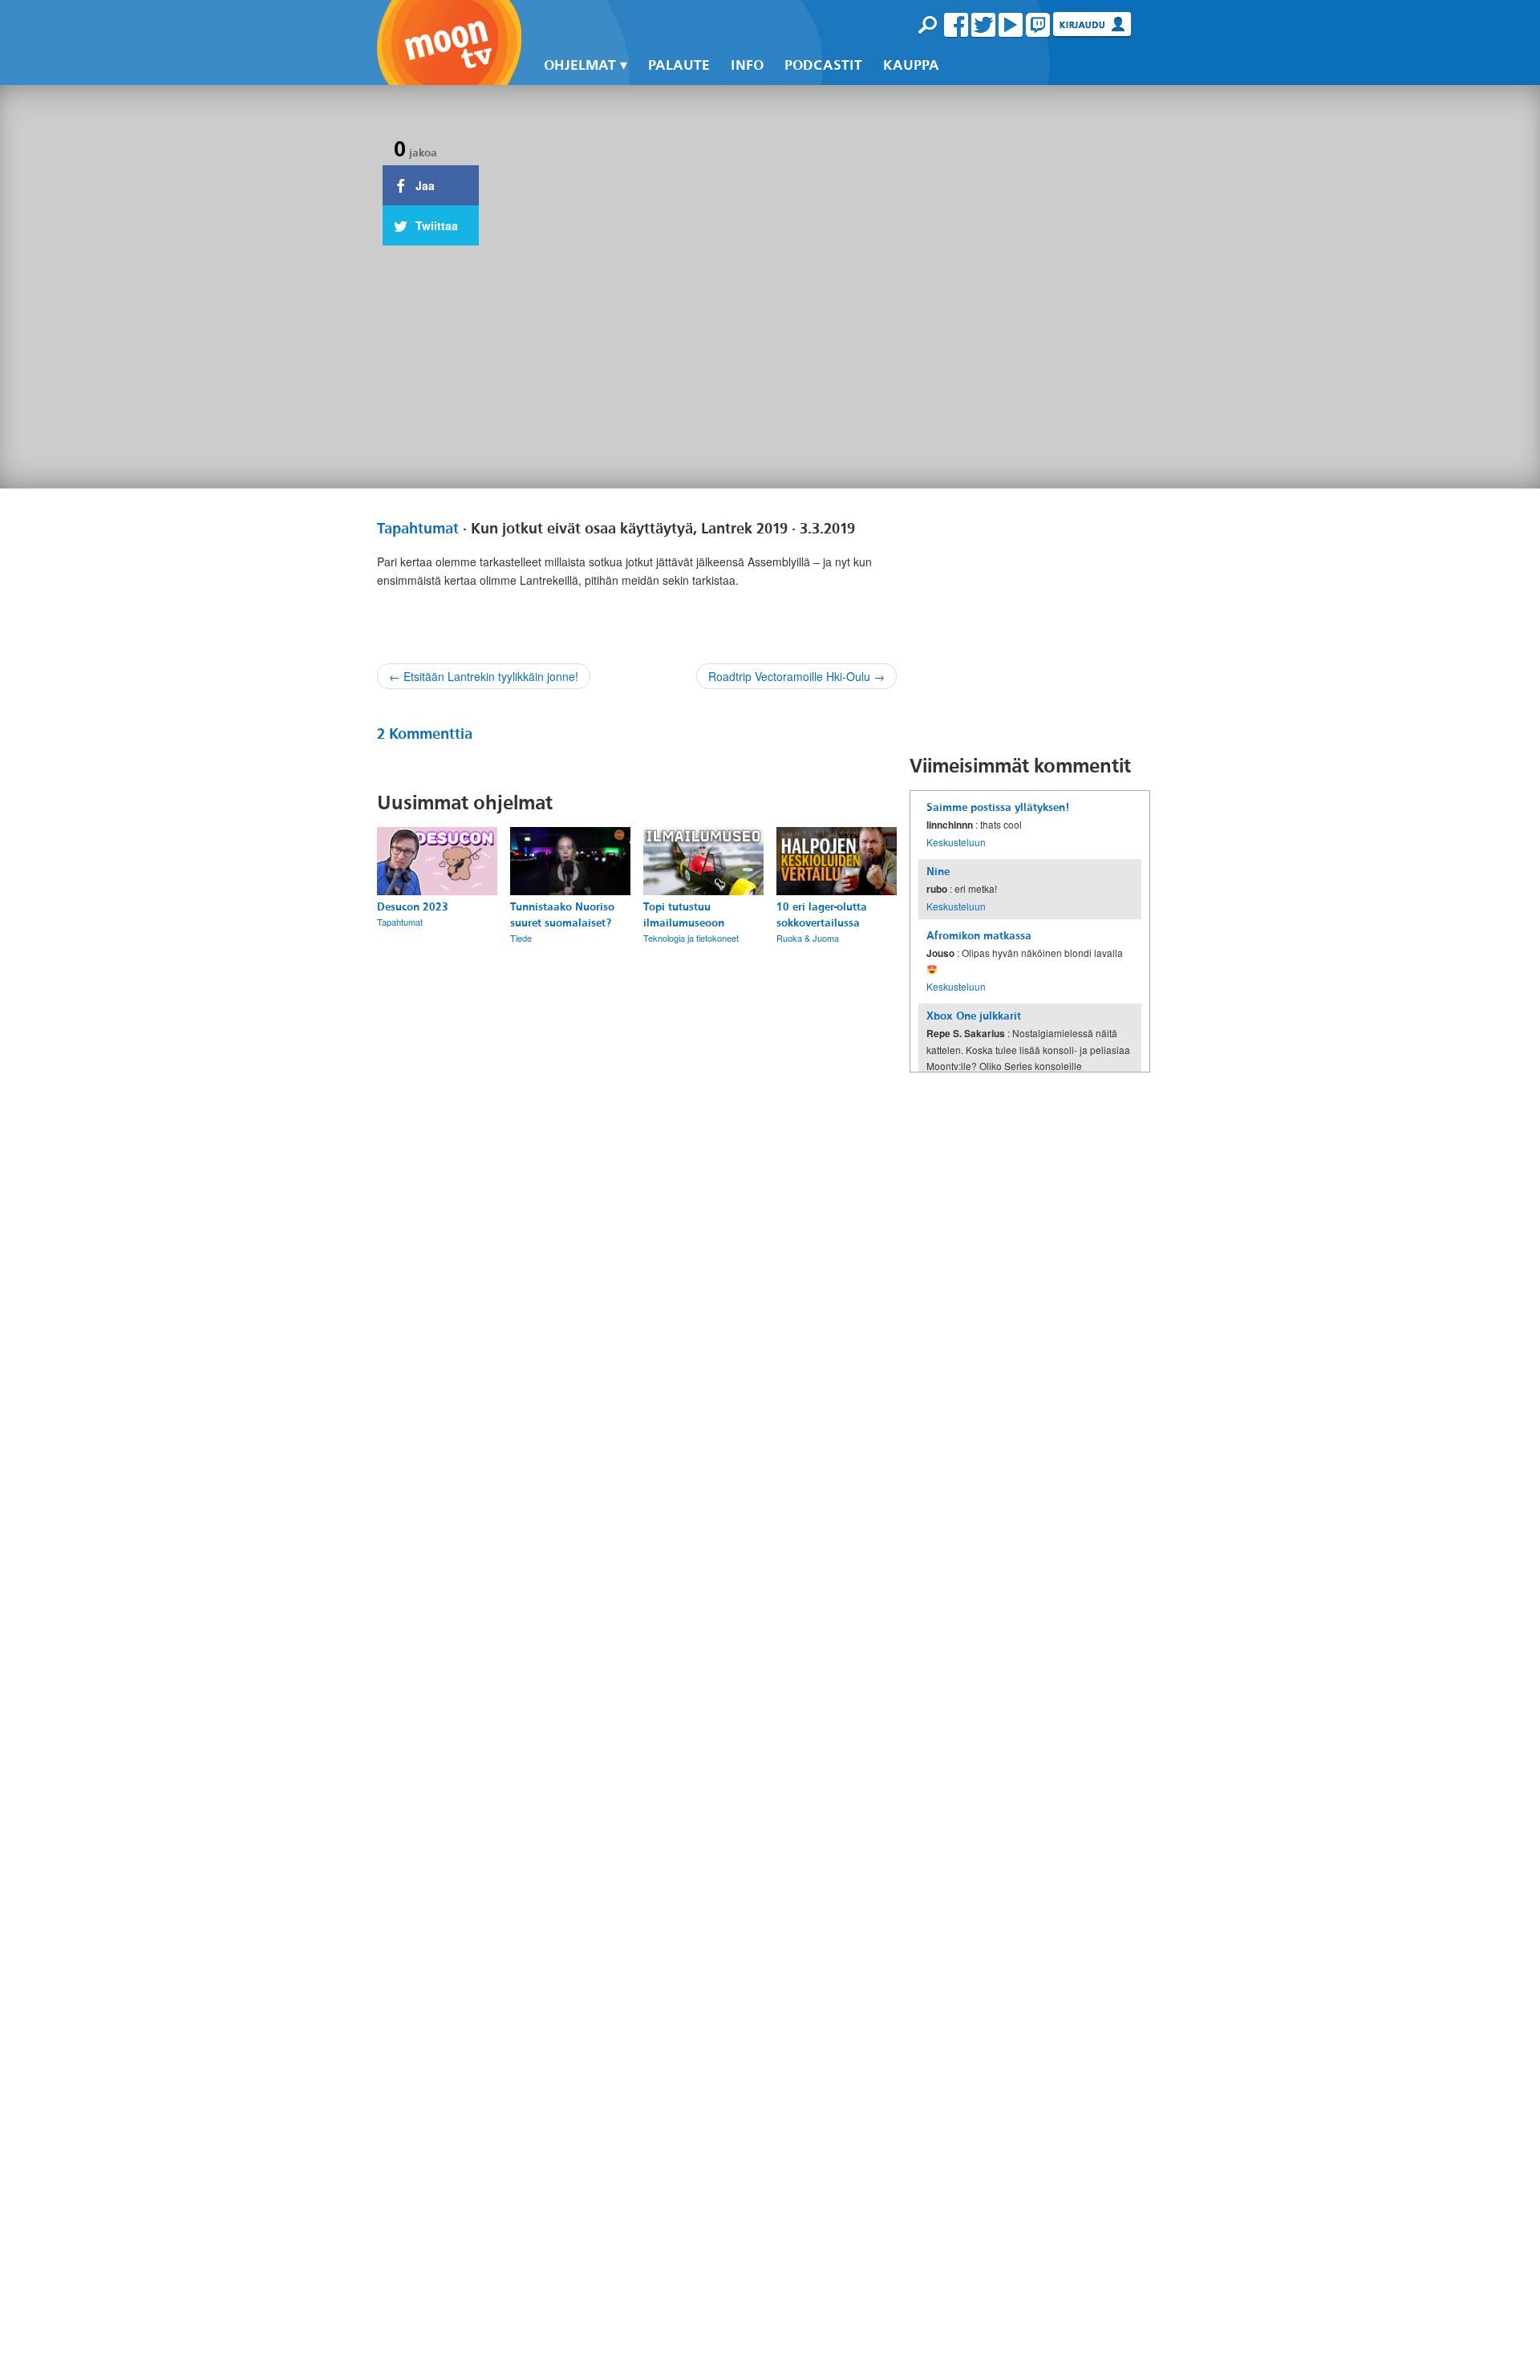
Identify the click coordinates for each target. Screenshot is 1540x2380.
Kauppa (911, 65)
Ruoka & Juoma (808, 938)
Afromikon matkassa (979, 936)
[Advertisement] (1030, 621)
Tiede (521, 938)
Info (747, 65)
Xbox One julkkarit (974, 1016)
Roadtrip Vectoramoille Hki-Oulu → (796, 676)
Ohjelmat (580, 65)
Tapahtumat (418, 529)
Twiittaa (435, 225)
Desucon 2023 (413, 907)
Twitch (1038, 25)
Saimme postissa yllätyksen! (998, 807)
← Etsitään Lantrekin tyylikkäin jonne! (484, 676)
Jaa (423, 185)
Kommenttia (425, 734)
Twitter (983, 25)
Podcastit (823, 65)
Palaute (679, 65)
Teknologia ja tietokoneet (691, 938)
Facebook (956, 25)
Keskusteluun (956, 842)
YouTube (1011, 25)
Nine (938, 872)
